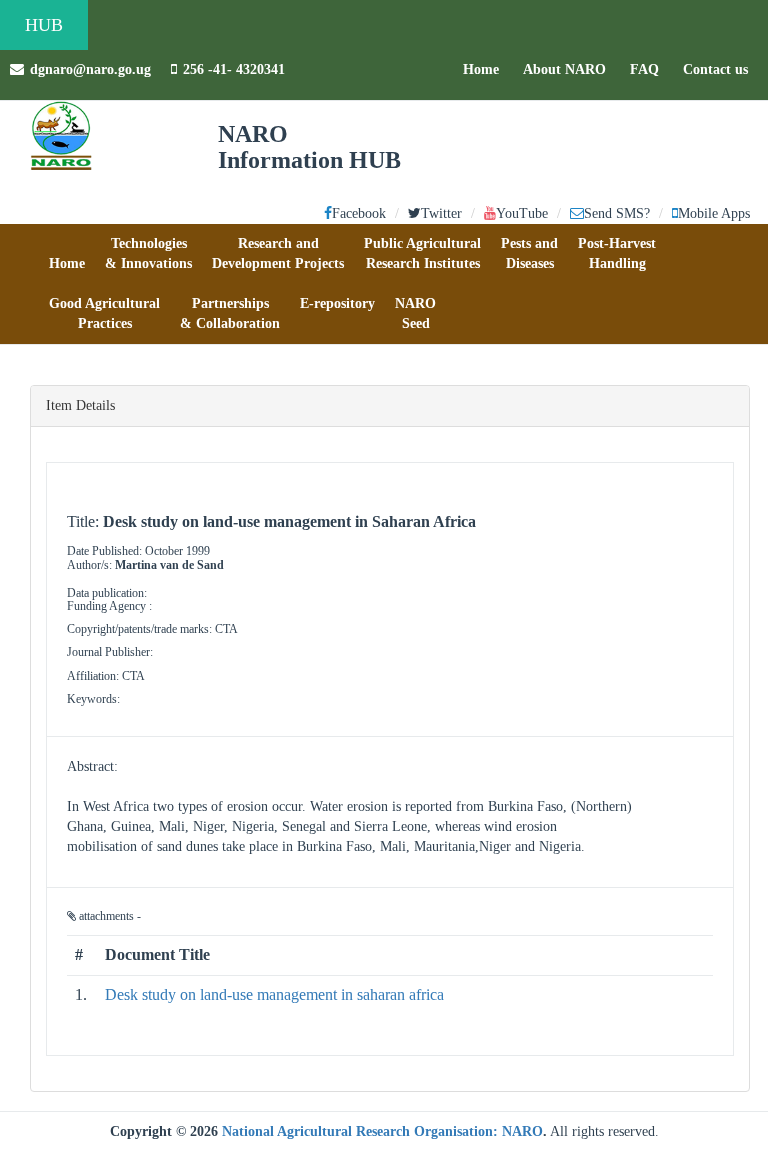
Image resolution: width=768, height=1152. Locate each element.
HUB (44, 25)
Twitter (441, 213)
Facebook (359, 213)
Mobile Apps (714, 213)
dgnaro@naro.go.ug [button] (90, 69)
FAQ (649, 69)
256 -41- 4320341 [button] (234, 69)
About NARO (564, 69)
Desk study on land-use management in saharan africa (274, 994)
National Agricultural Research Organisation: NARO (382, 1131)
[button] (67, 254)
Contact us (720, 69)
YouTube (522, 213)
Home (486, 69)
